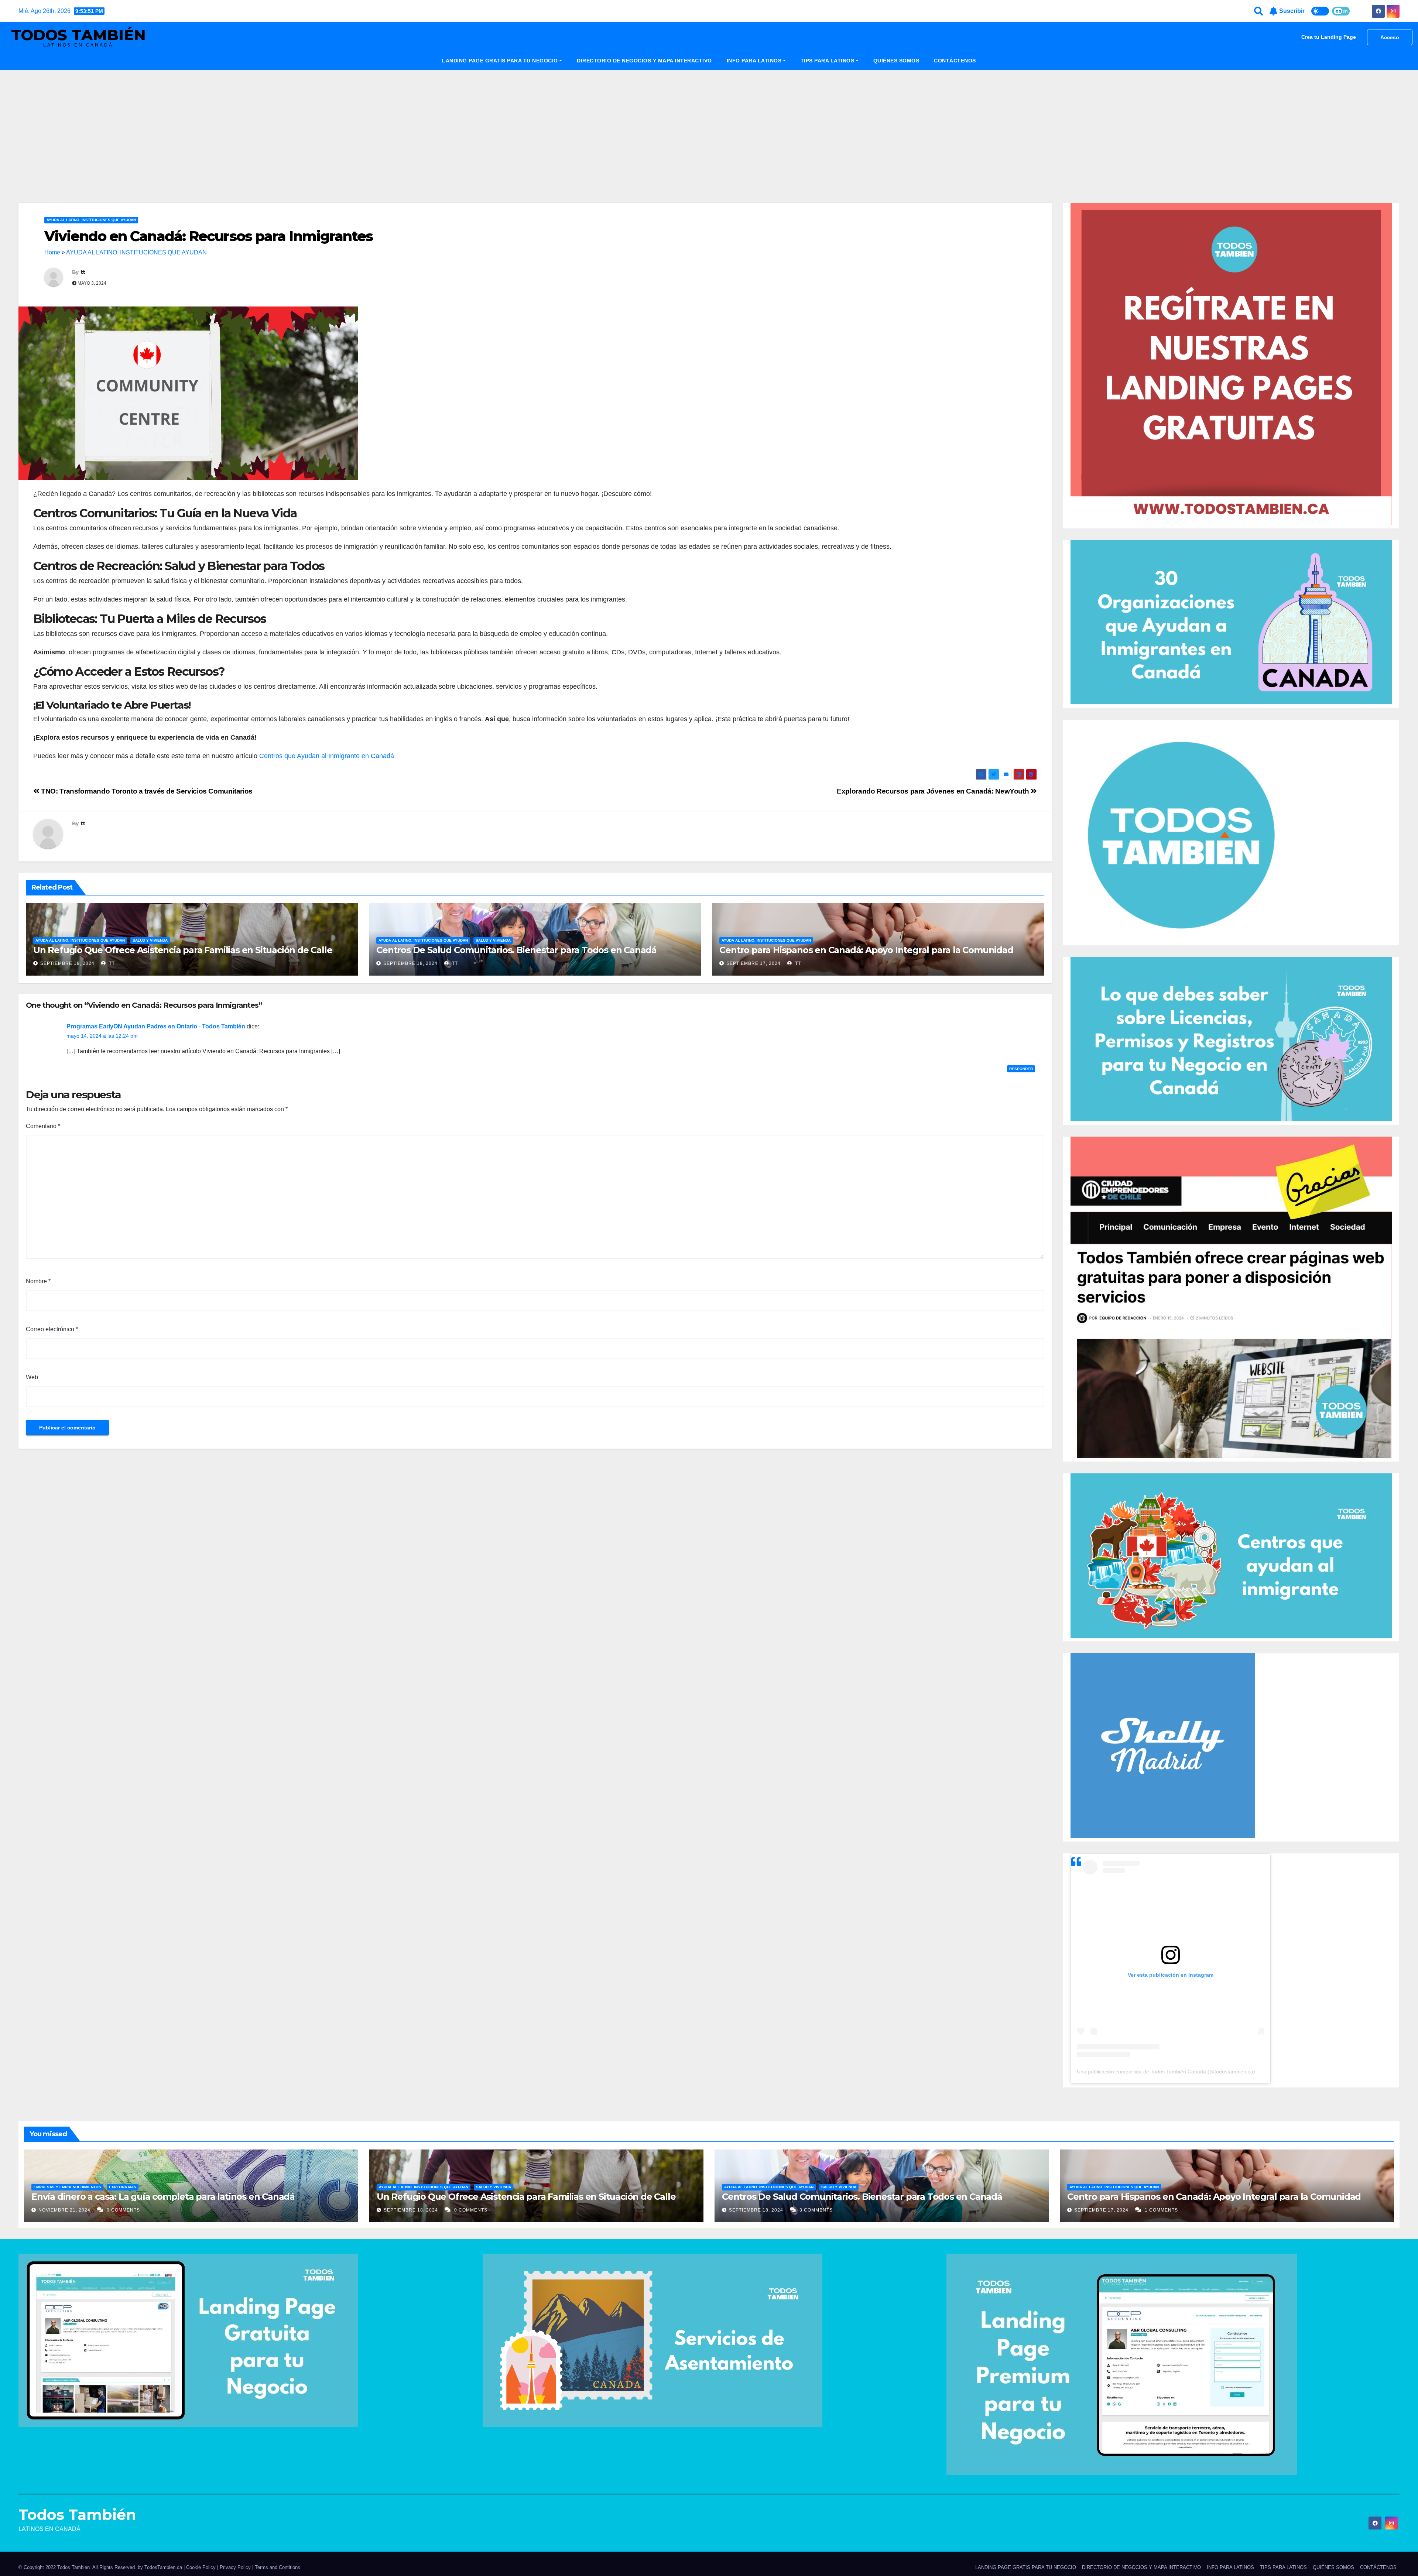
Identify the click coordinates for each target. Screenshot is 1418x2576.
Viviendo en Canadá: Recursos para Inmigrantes (209, 236)
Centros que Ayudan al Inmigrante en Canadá (327, 756)
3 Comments (816, 2210)
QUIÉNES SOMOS (896, 61)
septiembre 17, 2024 (753, 963)
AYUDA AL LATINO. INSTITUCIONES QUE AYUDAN (91, 220)
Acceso (1390, 37)
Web (32, 1377)
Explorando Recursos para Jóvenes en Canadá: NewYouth (934, 791)
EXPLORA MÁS (123, 2187)
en (1345, 11)
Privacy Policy (236, 2567)
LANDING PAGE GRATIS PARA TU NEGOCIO (500, 61)
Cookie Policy (201, 2567)
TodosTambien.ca (163, 2567)
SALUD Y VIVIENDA (150, 940)
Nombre (38, 1281)
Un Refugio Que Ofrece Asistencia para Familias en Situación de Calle (183, 950)
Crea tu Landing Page (1329, 37)
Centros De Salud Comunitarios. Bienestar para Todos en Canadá (516, 950)
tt (83, 272)
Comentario (43, 1126)
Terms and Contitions (278, 2567)
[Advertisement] (709, 125)
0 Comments (123, 2210)
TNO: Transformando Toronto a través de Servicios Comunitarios (146, 791)
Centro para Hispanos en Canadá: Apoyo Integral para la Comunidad (866, 950)
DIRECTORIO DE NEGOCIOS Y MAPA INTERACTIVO (644, 61)
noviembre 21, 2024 (65, 2210)
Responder (1021, 1069)
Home (52, 252)
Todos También (78, 35)
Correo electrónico (52, 1329)
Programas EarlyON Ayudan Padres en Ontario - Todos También (156, 1026)
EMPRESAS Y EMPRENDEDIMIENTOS (67, 2187)
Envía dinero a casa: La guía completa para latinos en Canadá (163, 2197)
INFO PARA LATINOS (754, 61)
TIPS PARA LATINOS (828, 61)
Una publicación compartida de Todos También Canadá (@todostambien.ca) (1166, 2072)
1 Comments (1161, 2210)
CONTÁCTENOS (955, 61)
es (1338, 11)
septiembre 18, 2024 (67, 963)
